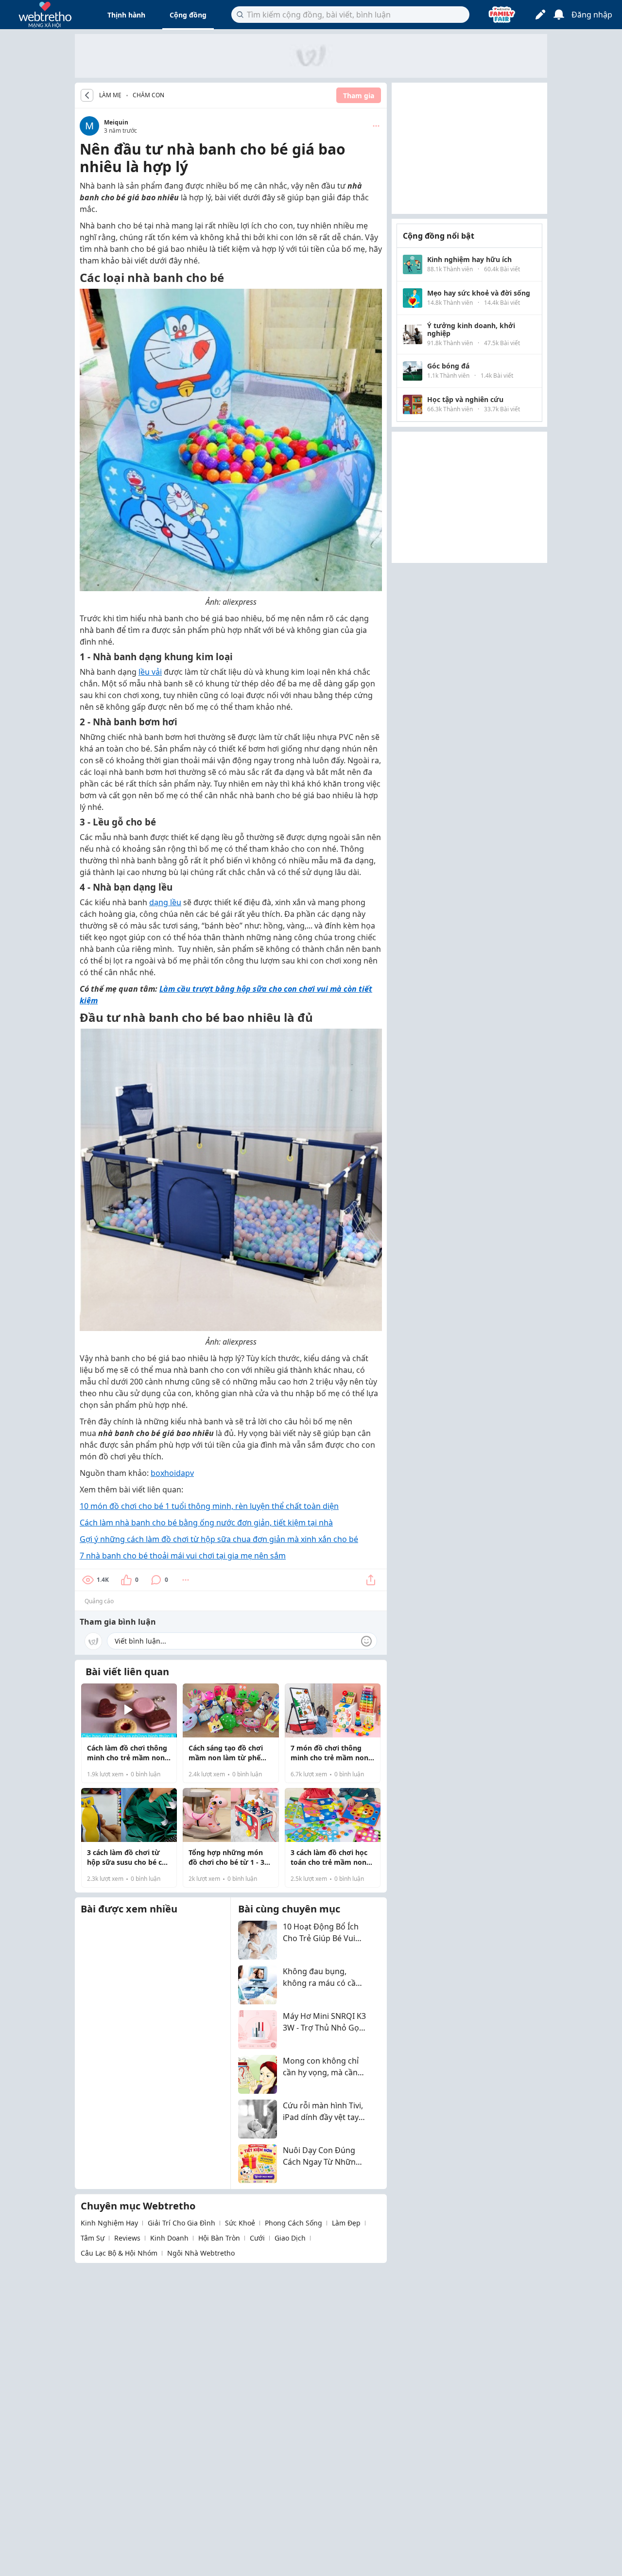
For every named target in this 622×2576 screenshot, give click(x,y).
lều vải (150, 672)
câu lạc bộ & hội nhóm (119, 2253)
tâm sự (93, 2238)
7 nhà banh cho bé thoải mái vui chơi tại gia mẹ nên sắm (183, 1556)
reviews (127, 2238)
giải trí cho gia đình (181, 2223)
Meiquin (116, 122)
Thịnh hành (126, 15)
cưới (257, 2238)
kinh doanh (169, 2238)
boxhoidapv (172, 1473)
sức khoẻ (240, 2223)
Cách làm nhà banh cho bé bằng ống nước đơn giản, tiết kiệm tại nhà (206, 1523)
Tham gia (359, 96)
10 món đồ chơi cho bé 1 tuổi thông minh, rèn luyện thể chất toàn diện (209, 1506)
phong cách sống (294, 2223)
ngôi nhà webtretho (201, 2253)
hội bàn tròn (219, 2238)
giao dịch (290, 2238)
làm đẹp (346, 2223)
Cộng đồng (188, 15)
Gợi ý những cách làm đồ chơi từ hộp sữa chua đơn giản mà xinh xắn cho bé (219, 1539)
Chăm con (148, 95)
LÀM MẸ (110, 95)
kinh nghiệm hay (109, 2223)
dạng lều (165, 902)
